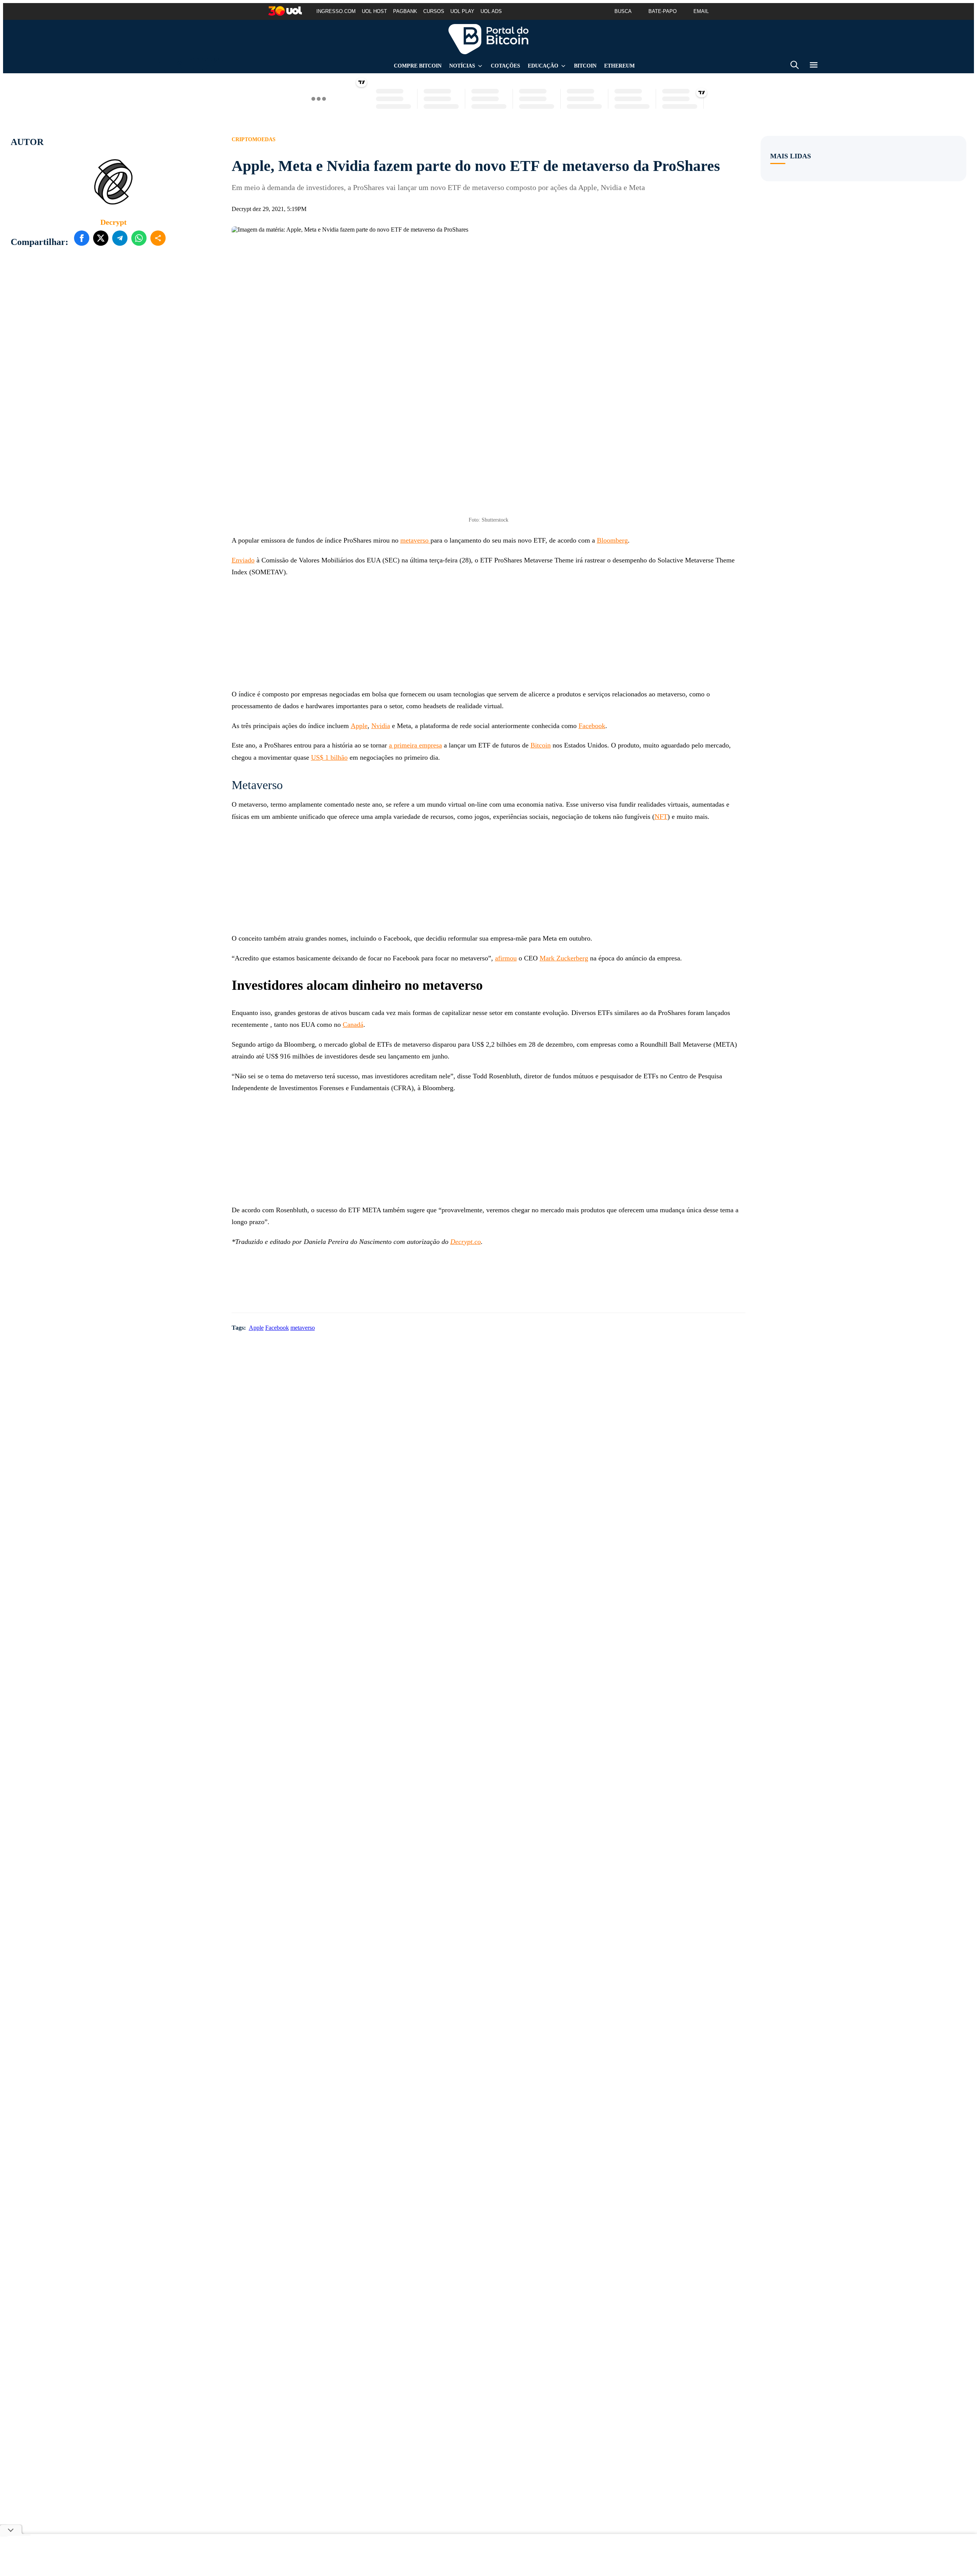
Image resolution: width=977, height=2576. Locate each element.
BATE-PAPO (663, 11)
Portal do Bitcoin (488, 39)
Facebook (592, 726)
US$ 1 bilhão (329, 757)
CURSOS (434, 11)
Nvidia (381, 726)
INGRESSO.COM (336, 11)
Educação (543, 66)
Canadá (353, 1025)
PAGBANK (405, 11)
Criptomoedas (254, 139)
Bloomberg (612, 540)
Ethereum (619, 66)
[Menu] (814, 66)
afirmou (506, 958)
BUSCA (623, 11)
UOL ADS (491, 11)
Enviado (243, 560)
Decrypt (114, 222)
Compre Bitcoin (418, 66)
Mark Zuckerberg (564, 958)
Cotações (505, 66)
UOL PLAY (462, 11)
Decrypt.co (466, 1242)
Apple (359, 726)
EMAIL (701, 11)
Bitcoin (585, 66)
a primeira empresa (415, 745)
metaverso (415, 540)
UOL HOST (374, 11)
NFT (661, 817)
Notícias (462, 66)
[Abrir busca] (795, 66)
